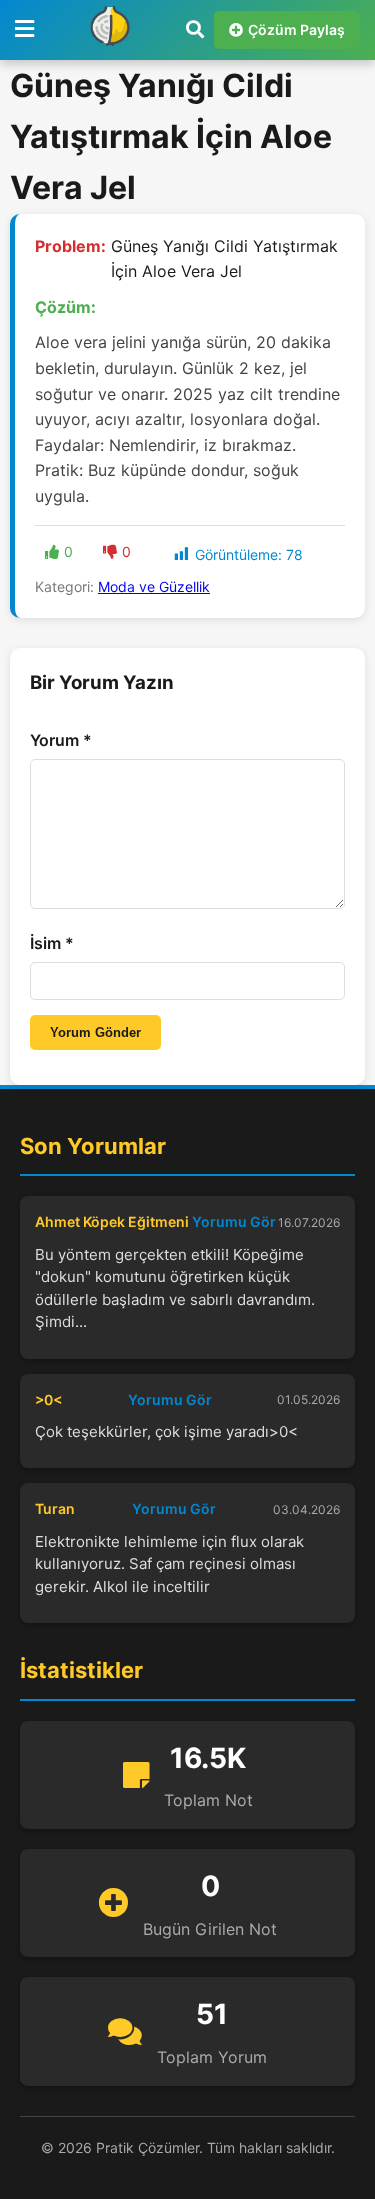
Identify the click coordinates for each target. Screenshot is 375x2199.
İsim (52, 943)
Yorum (61, 740)
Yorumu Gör (234, 1221)
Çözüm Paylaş (296, 29)
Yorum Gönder (95, 1032)
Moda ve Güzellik (154, 586)
